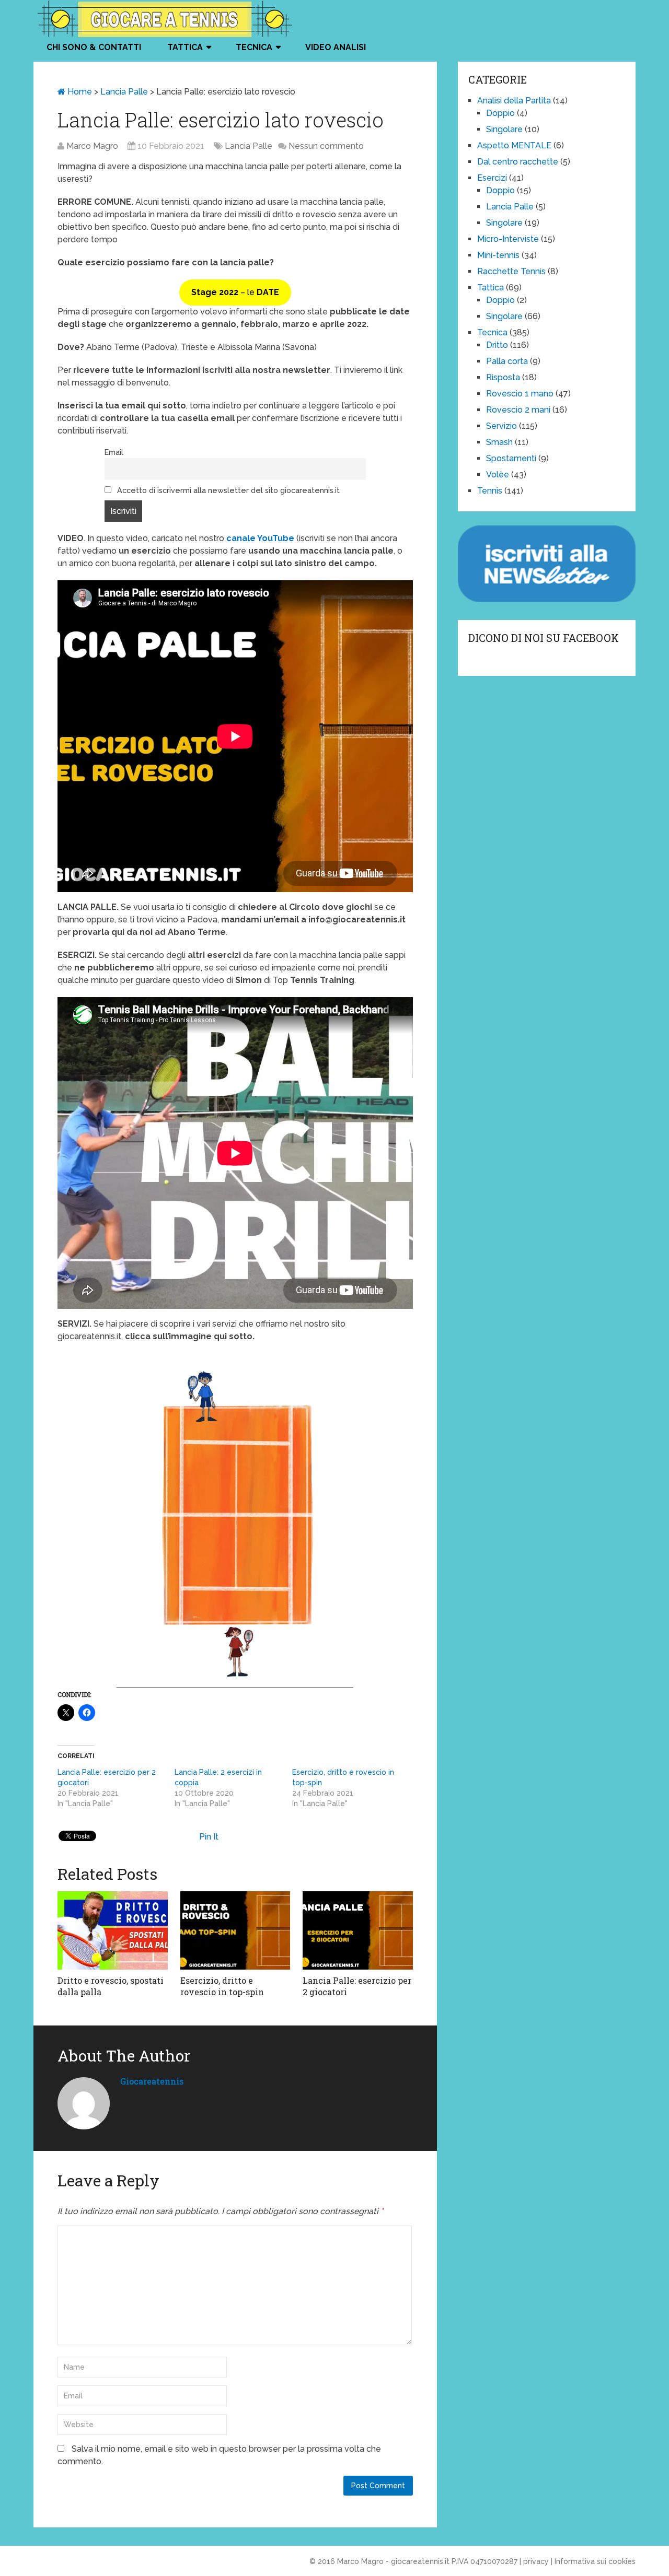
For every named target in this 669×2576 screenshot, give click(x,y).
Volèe (498, 475)
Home (79, 92)
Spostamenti (511, 458)
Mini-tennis (498, 255)
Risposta (503, 377)
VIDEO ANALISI (336, 47)
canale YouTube (260, 538)
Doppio (500, 113)
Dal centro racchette (518, 162)
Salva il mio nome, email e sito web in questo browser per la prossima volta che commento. (219, 2455)
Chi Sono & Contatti (94, 47)
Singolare (504, 129)
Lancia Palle (124, 92)
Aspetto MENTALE (514, 145)
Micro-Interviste (508, 239)
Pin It (209, 1837)
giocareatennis (152, 2081)
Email (114, 452)
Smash (499, 442)
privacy (536, 2561)
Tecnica (254, 47)
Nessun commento (326, 146)
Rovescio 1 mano (520, 394)
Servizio (501, 426)
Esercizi (492, 178)
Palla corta (507, 361)
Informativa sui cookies (595, 2561)
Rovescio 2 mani (518, 410)
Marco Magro (92, 146)
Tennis (490, 491)
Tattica (185, 47)
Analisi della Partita (514, 101)
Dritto (497, 345)
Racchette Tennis (511, 271)
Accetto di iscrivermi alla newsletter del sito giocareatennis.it (227, 490)
